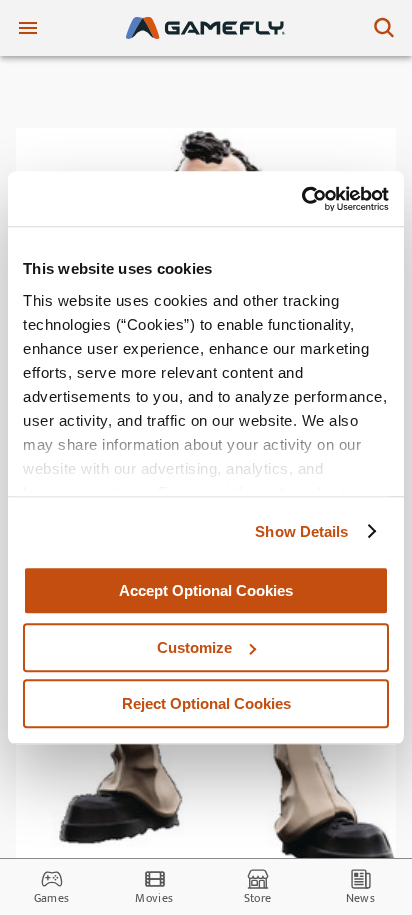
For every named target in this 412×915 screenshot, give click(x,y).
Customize (194, 647)
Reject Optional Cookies (206, 703)
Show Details (301, 531)
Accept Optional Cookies (206, 590)
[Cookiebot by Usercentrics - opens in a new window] (301, 199)
